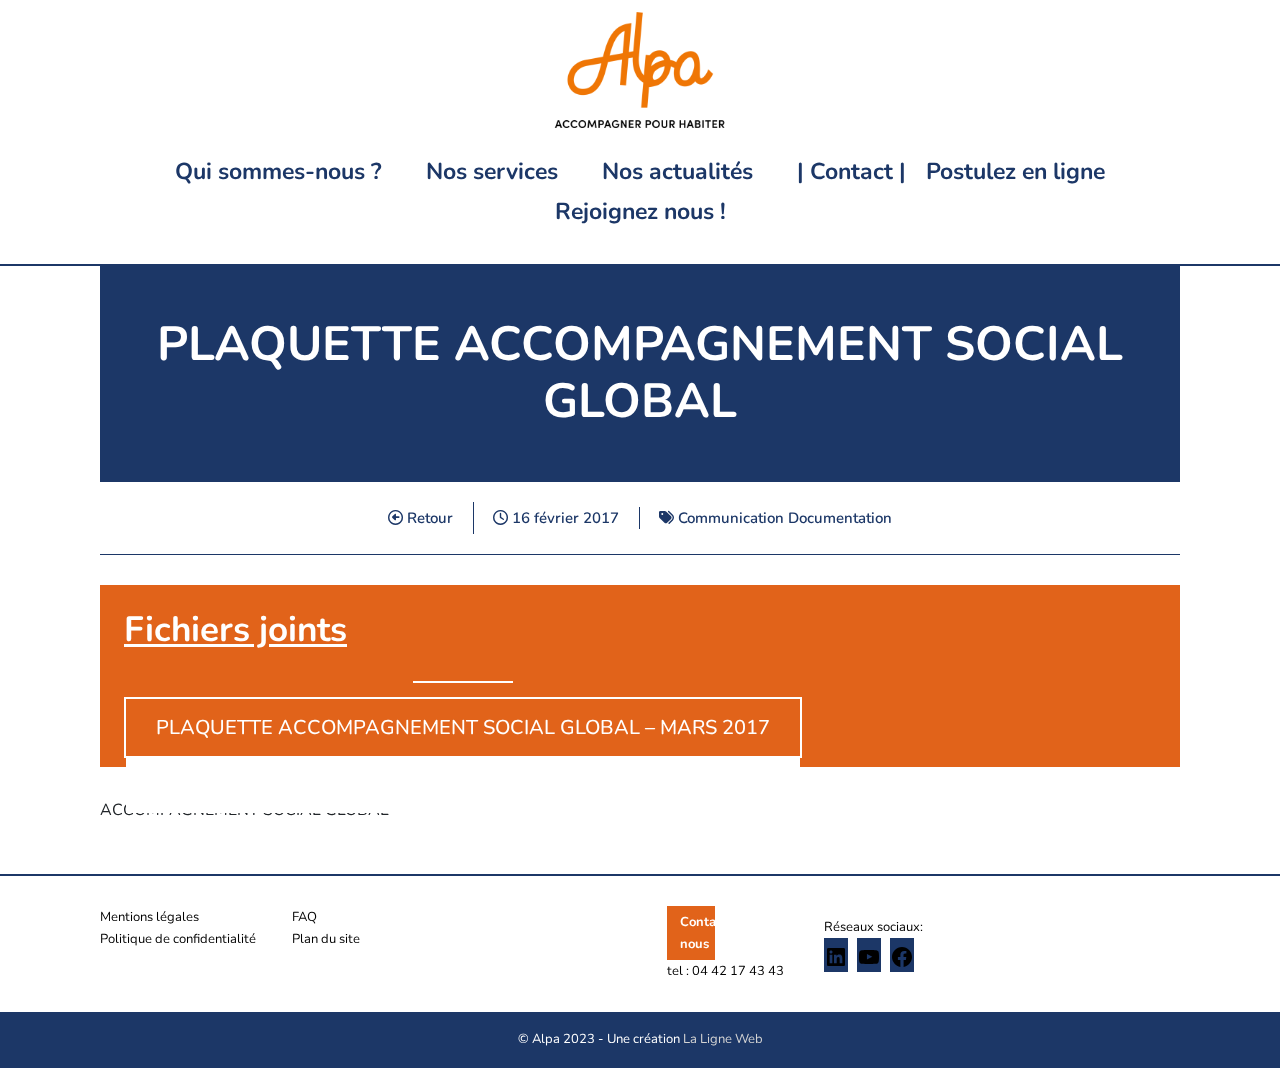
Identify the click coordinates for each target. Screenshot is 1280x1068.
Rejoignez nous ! (640, 211)
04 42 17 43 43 (738, 971)
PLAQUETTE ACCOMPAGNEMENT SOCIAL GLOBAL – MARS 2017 (463, 727)
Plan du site (326, 939)
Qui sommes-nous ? (278, 171)
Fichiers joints (235, 629)
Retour (428, 518)
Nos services (492, 171)
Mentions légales (149, 917)
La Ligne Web (723, 1039)
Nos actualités (677, 171)
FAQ (304, 917)
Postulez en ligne (1015, 171)
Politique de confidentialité (178, 939)
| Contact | (851, 171)
